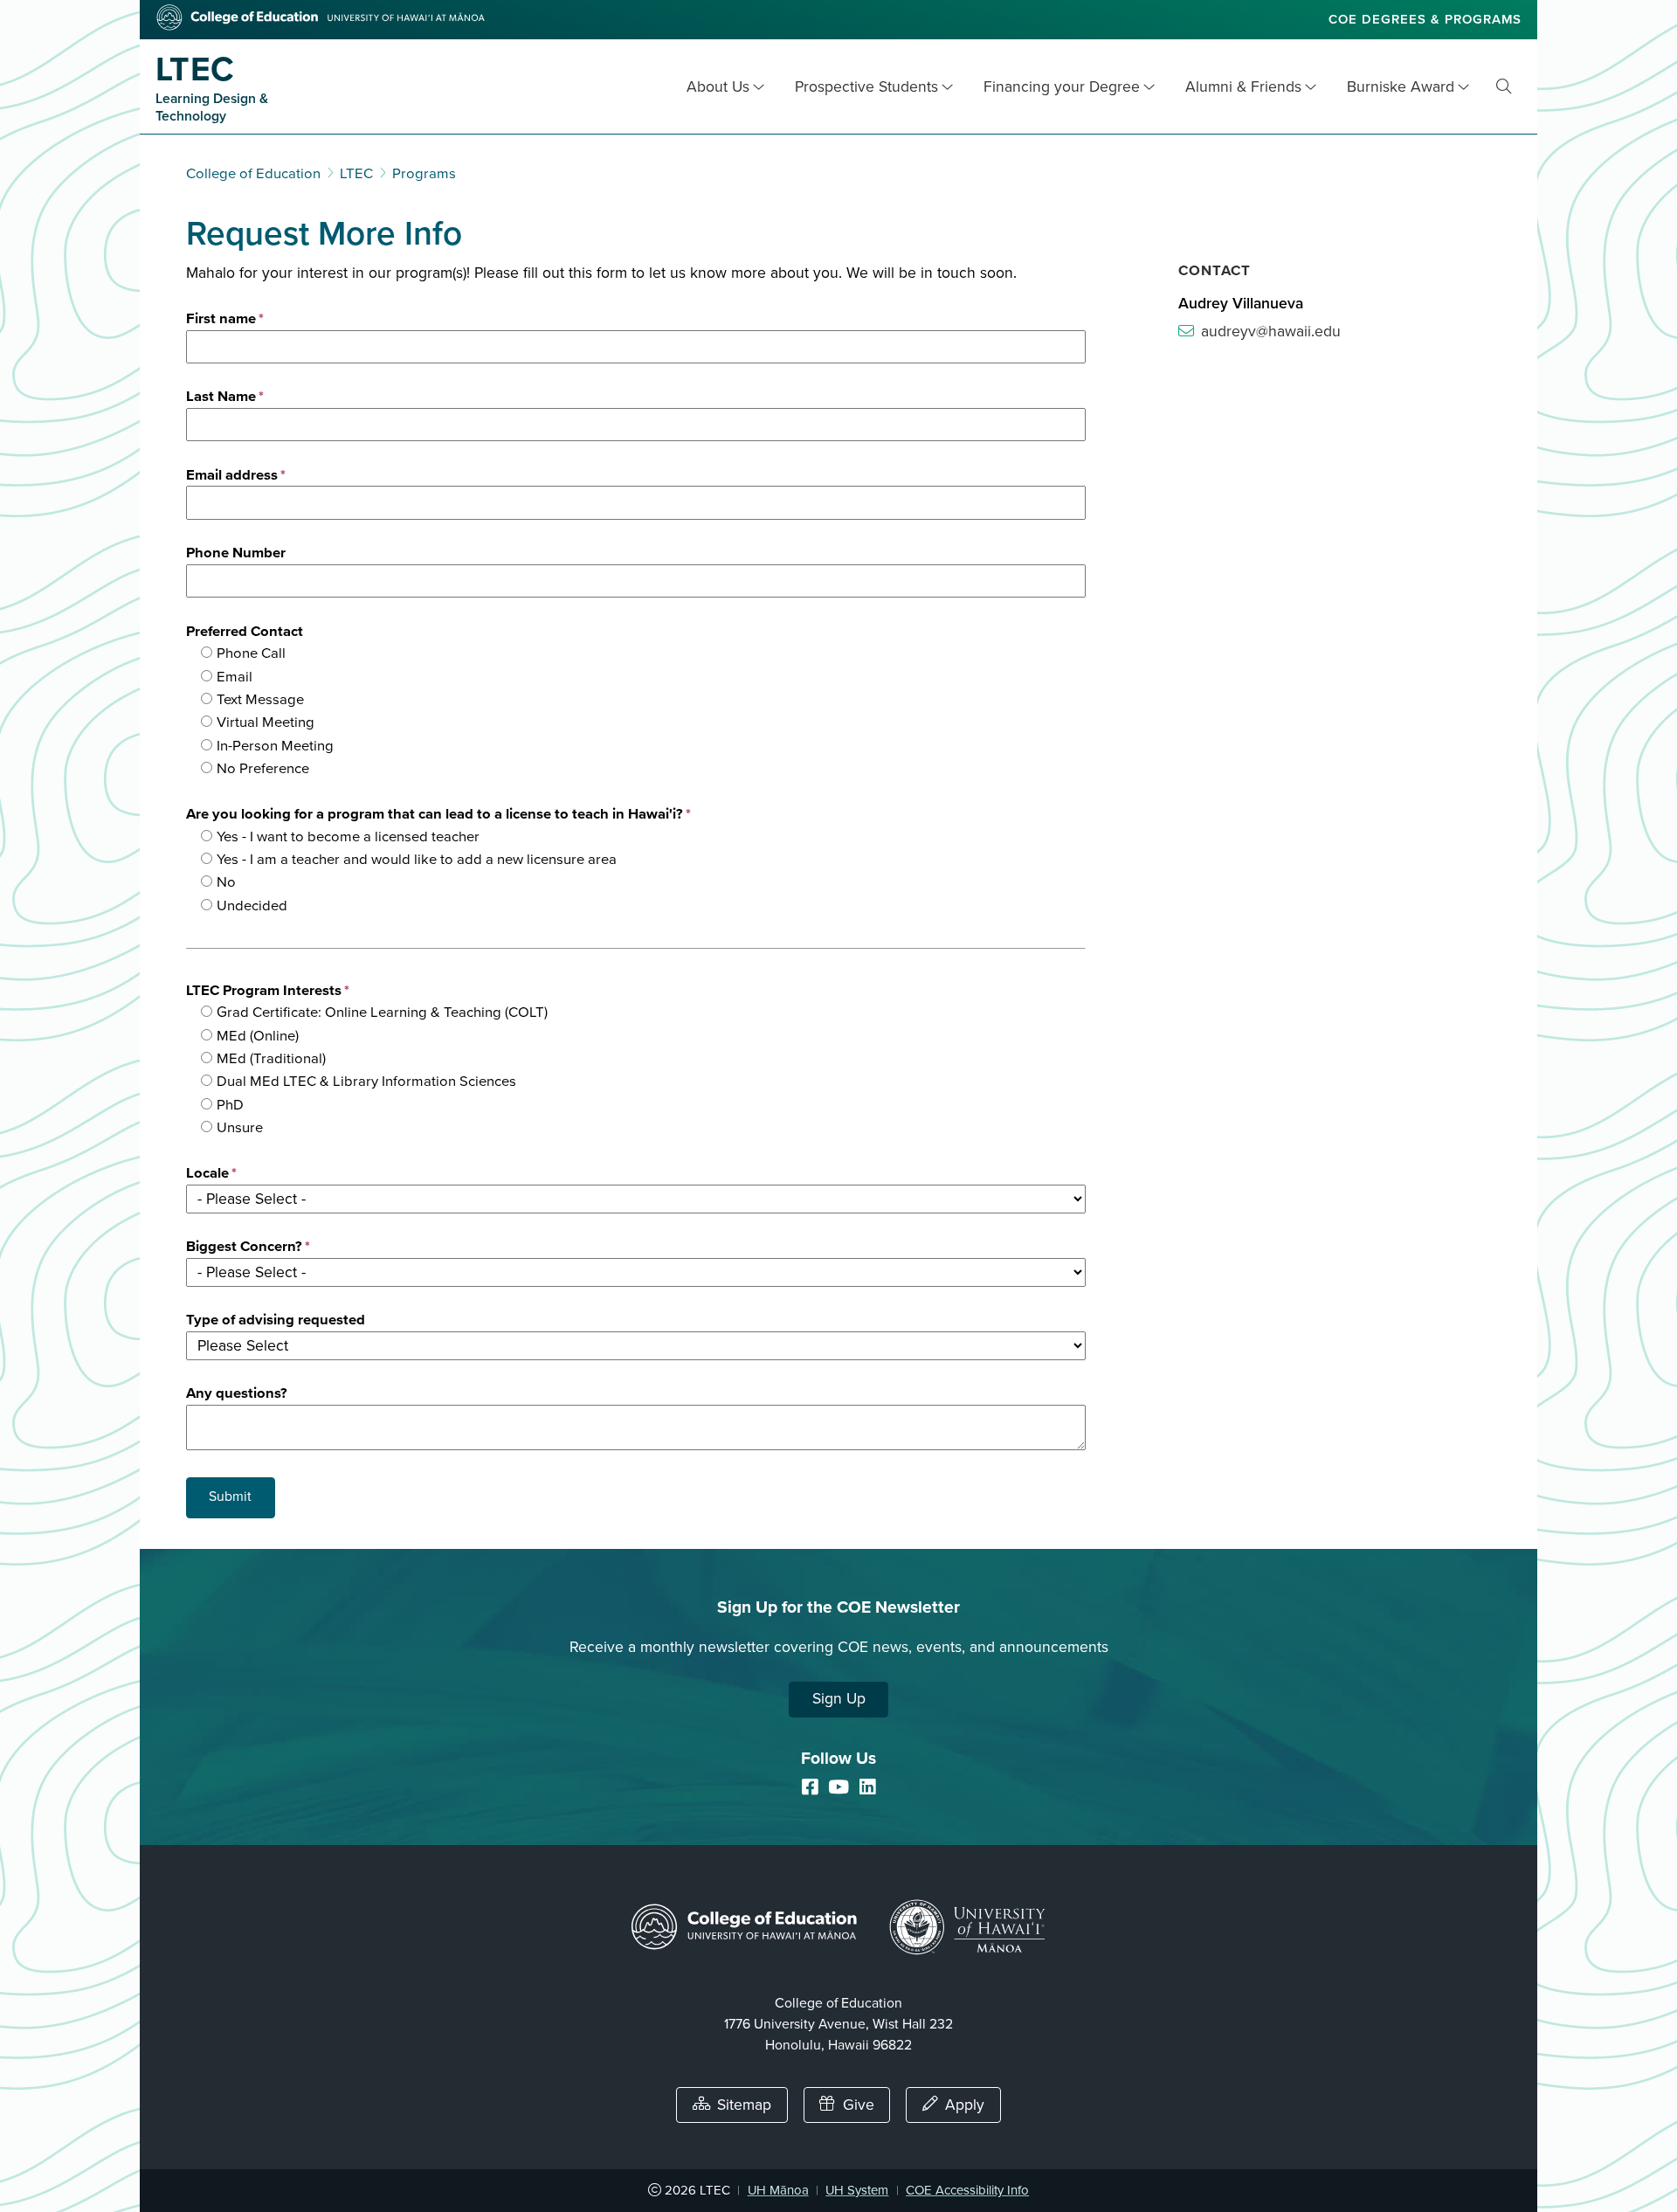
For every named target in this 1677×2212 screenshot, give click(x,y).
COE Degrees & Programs (1425, 19)
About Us (718, 87)
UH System (857, 2190)
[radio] (643, 653)
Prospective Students (866, 87)
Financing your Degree (1062, 87)
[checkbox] (643, 711)
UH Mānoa (778, 2190)
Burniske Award (1401, 87)
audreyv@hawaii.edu (1271, 332)
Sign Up (839, 1699)
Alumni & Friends (1243, 87)
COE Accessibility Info (967, 2190)
